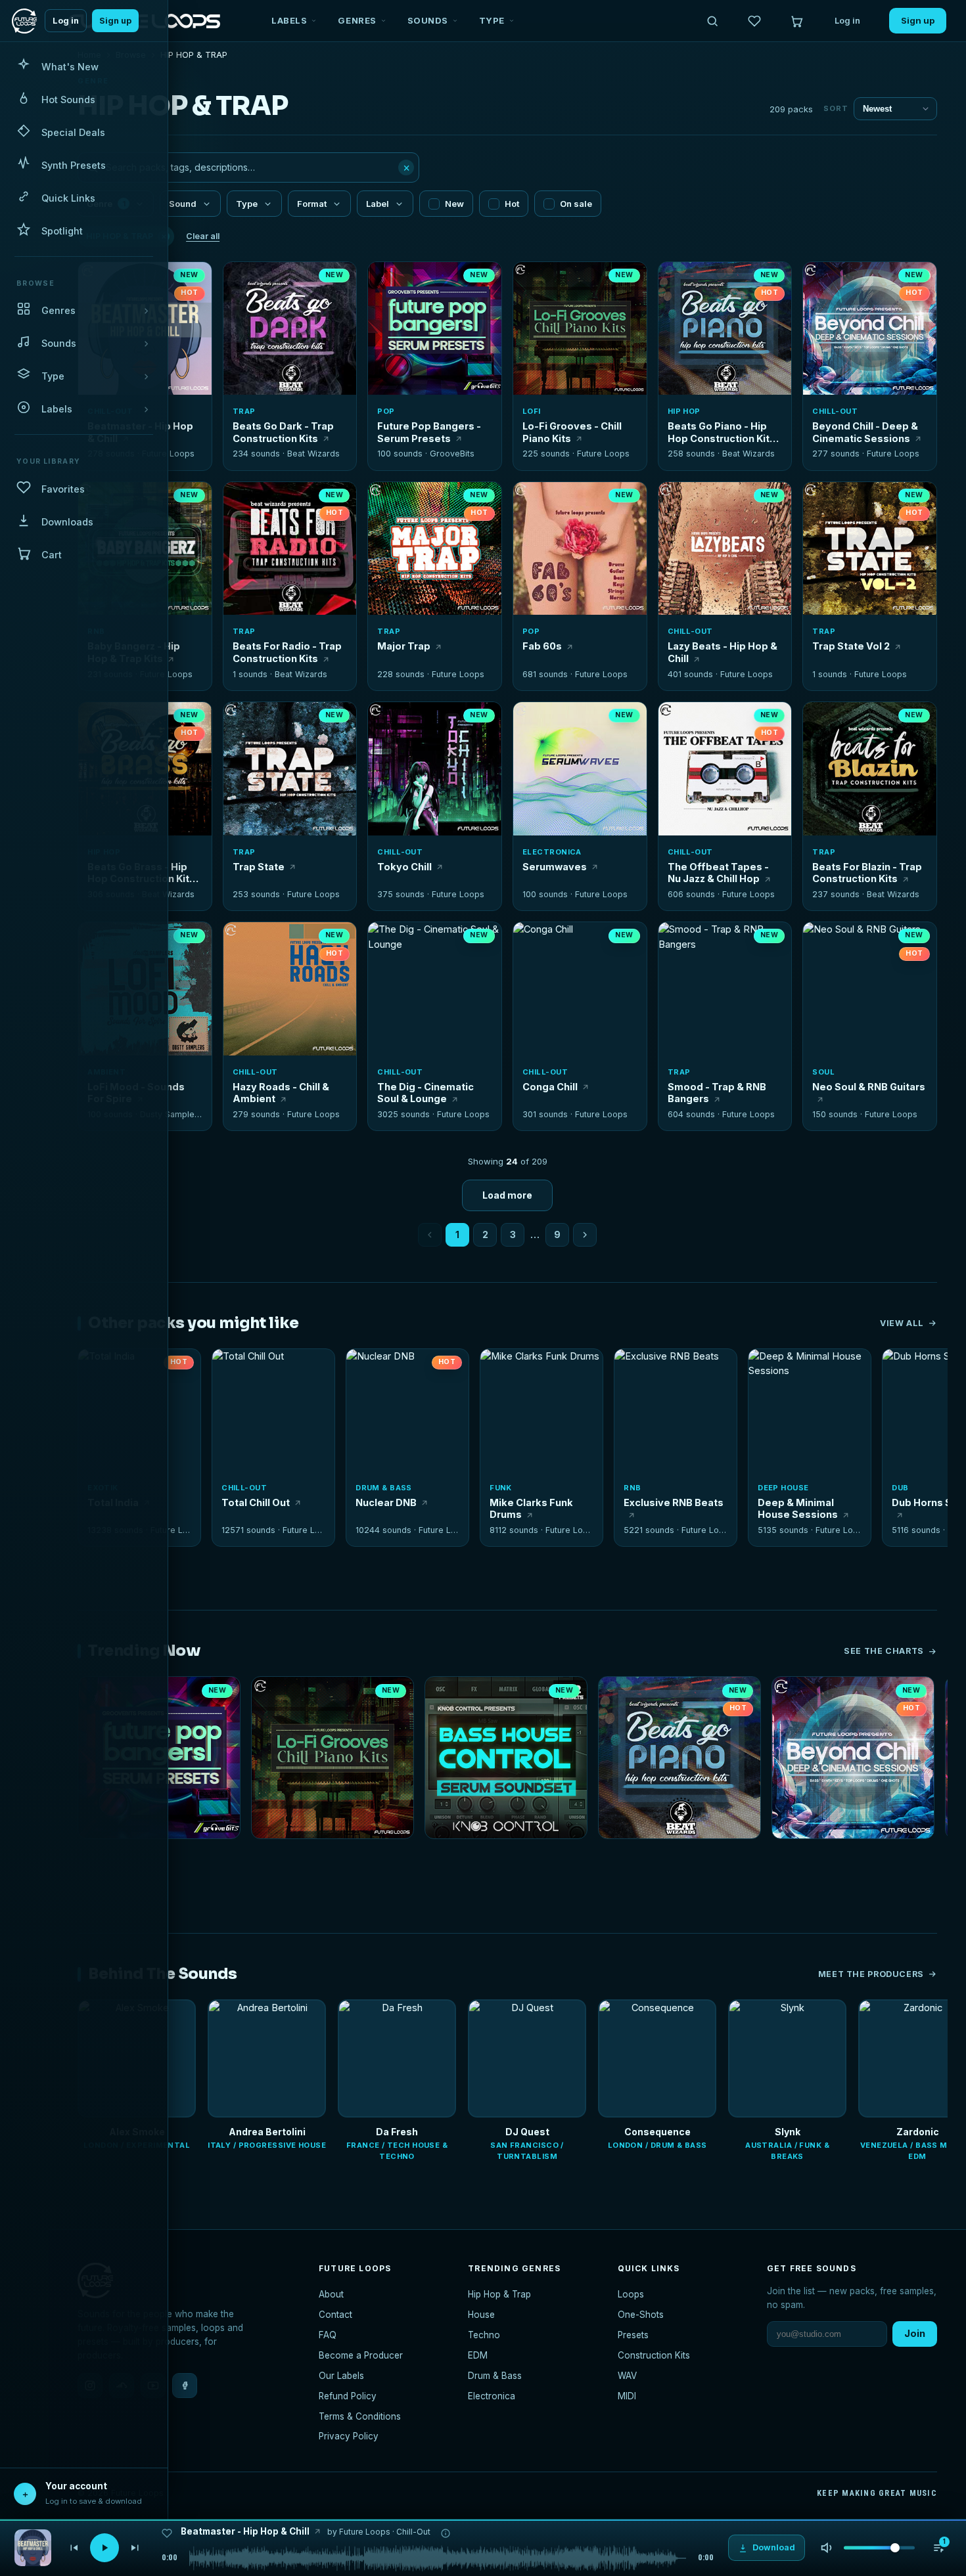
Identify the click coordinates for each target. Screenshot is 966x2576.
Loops (631, 2294)
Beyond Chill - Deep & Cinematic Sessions (865, 432)
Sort (836, 108)
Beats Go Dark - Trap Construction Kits (283, 432)
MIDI (627, 2396)
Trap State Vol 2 (851, 646)
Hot (512, 204)
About (331, 2294)
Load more (507, 1195)
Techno (484, 2335)
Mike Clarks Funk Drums (531, 1509)
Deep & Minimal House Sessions (798, 1509)
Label (378, 204)
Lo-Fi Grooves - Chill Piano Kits (572, 432)
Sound (183, 204)
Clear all (203, 236)
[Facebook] (185, 2386)
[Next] (135, 2548)
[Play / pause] (290, 330)
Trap (244, 411)
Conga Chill (550, 1087)
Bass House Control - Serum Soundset (506, 1856)
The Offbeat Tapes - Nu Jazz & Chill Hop (718, 873)
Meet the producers (871, 1974)
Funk (501, 1488)
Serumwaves (555, 867)
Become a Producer (361, 2355)
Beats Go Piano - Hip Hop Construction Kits (722, 432)
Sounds (428, 20)
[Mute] (827, 2548)
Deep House (783, 1488)
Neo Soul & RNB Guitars (869, 1087)
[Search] (712, 21)
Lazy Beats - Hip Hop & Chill (723, 652)
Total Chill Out (256, 1502)
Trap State (259, 867)
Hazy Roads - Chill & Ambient (281, 1093)
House (481, 2315)
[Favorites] (754, 21)
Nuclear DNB (386, 1502)
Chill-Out (835, 411)
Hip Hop (684, 411)
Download (297, 380)
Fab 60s (542, 646)
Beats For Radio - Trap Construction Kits (287, 652)
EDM (478, 2355)
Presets (633, 2335)
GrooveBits (452, 454)
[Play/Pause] (104, 2548)
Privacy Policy (349, 2436)
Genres (357, 20)
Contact (335, 2315)
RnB (632, 1488)
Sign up (115, 21)
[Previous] (74, 2548)
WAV (627, 2376)
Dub (900, 1488)
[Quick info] (195, 279)
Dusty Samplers (171, 1114)
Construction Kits (654, 2355)
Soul (823, 1072)
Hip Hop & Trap (499, 2294)
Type (492, 20)
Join (915, 2333)
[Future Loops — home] (24, 21)
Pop (386, 411)
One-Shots (641, 2315)
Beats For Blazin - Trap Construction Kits (867, 873)
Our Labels (341, 2376)
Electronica (552, 852)
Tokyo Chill (404, 867)
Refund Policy (348, 2396)
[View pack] (33, 2548)
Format (312, 204)
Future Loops (168, 454)
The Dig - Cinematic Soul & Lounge (425, 1093)
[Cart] (796, 21)
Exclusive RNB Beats (674, 1502)
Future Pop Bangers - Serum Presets (429, 432)
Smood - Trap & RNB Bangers (717, 1093)
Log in (66, 21)
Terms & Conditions (360, 2416)
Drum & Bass (384, 1488)
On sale (576, 204)
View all (902, 1323)
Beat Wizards (313, 454)
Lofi (532, 411)
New (454, 204)
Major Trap (404, 646)
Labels (289, 20)
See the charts (884, 1651)
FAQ (328, 2335)
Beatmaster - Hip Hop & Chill (245, 2531)
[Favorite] (241, 279)
